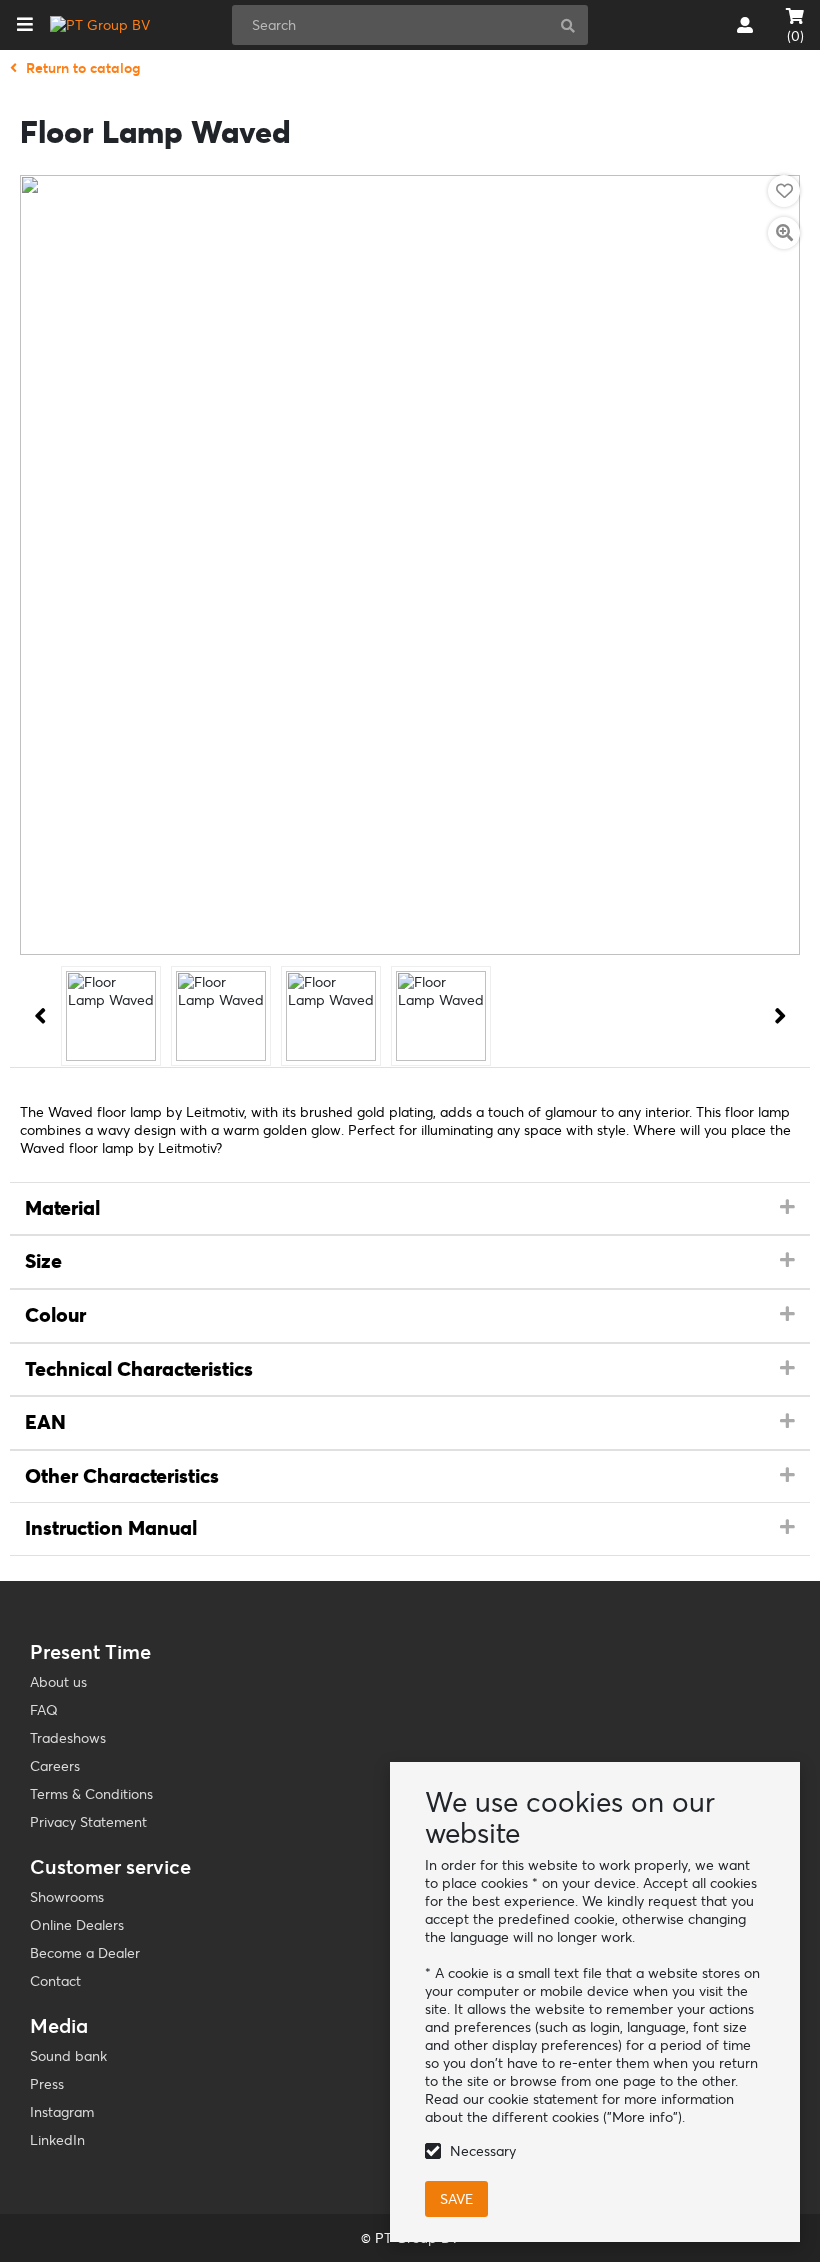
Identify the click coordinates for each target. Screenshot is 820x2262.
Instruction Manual (111, 1528)
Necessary (483, 2151)
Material (62, 1208)
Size (43, 1261)
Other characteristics (122, 1476)
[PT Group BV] (100, 25)
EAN (45, 1422)
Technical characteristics (139, 1369)
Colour (55, 1315)
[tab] (410, 1209)
